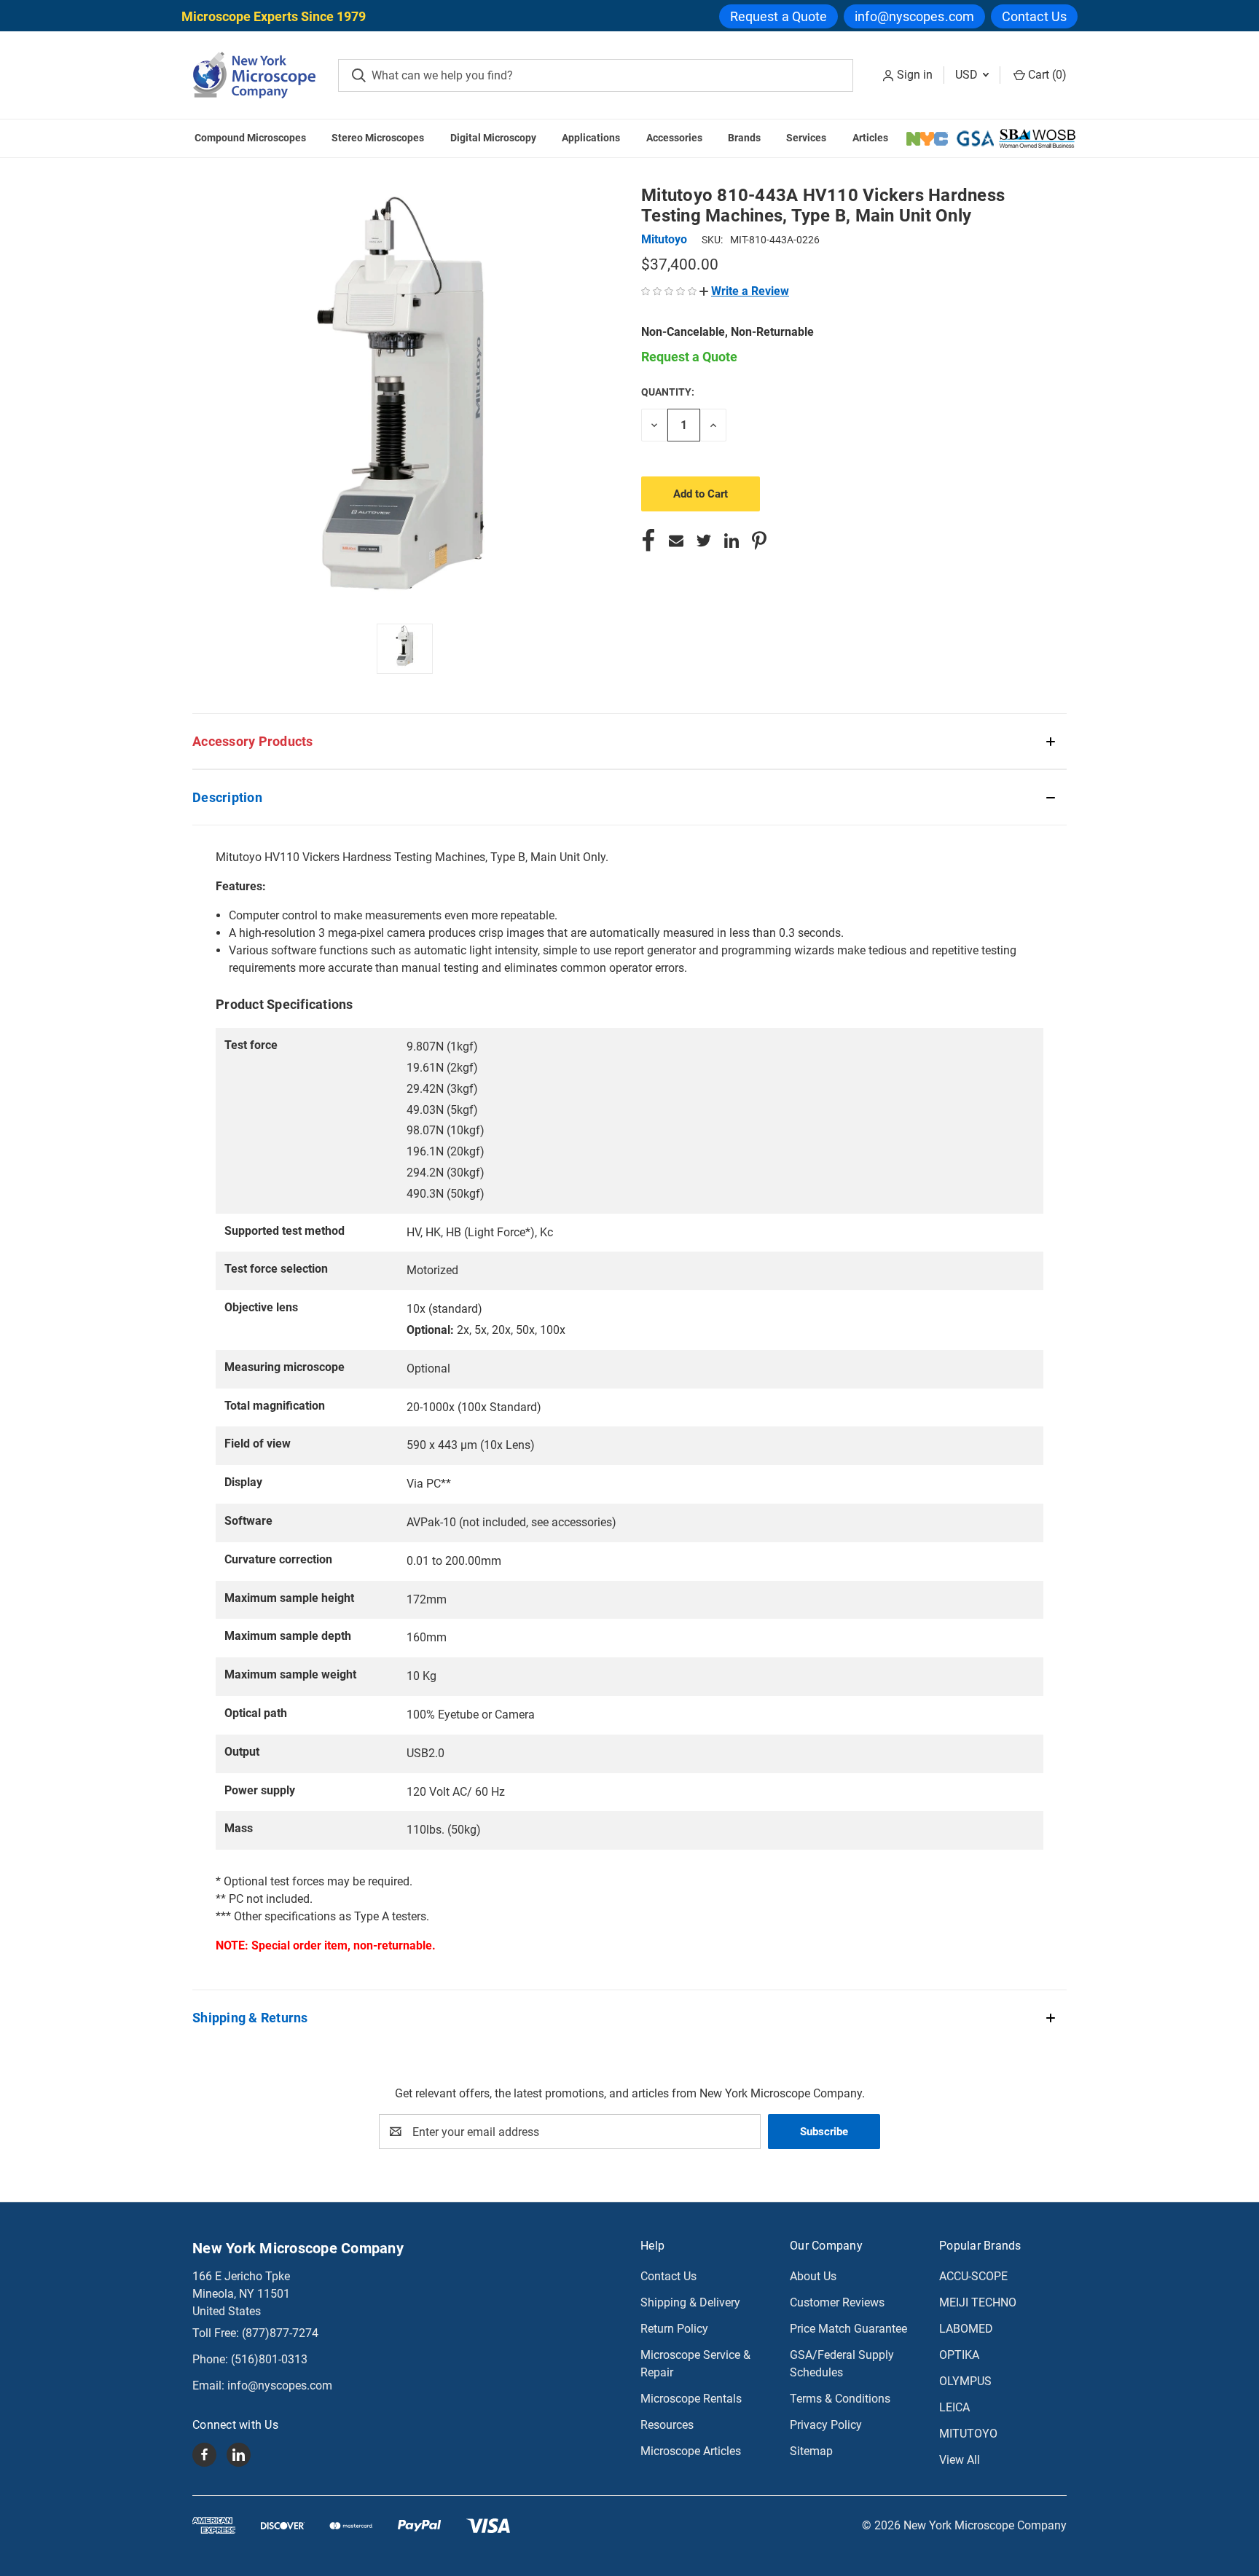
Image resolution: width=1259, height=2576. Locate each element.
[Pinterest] (759, 541)
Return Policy (674, 2329)
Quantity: (668, 392)
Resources (667, 2425)
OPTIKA (959, 2355)
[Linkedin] (732, 541)
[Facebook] (648, 541)
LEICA (954, 2407)
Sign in (915, 75)
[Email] (676, 541)
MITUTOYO (968, 2434)
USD (968, 75)
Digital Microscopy (493, 138)
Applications (591, 138)
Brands (744, 138)
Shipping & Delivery (690, 2302)
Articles (870, 138)
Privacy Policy (826, 2425)
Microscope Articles (691, 2451)
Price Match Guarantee (848, 2329)
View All (960, 2460)
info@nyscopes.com (914, 16)
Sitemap (811, 2451)
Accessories (674, 138)
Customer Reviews (837, 2302)
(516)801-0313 (269, 2359)
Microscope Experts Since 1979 (274, 16)
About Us (813, 2276)
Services (806, 138)
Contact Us (1034, 16)
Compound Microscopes (250, 138)
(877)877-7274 (280, 2333)
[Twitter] (704, 541)
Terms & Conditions (840, 2399)
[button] (744, 291)
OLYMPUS (965, 2381)
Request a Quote (779, 16)
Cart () (1046, 75)
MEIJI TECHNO (978, 2302)
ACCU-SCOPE (973, 2276)
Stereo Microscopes (378, 138)
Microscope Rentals (691, 2399)
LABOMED (966, 2329)
